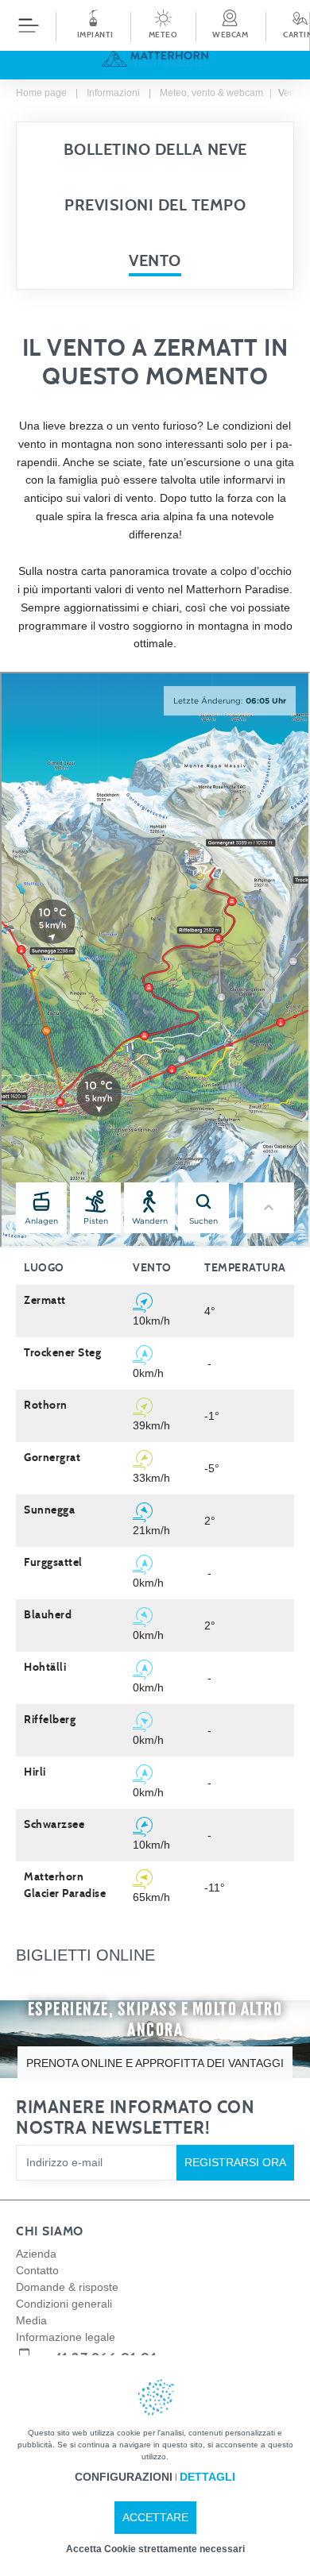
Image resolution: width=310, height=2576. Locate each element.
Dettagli (207, 2477)
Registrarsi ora (235, 2162)
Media (31, 2320)
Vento (155, 261)
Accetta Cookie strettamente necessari (155, 2549)
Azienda (36, 2254)
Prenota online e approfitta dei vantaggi (155, 2063)
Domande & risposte (67, 2287)
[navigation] (155, 40)
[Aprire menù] (29, 25)
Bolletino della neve (155, 150)
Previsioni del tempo (155, 206)
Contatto (37, 2270)
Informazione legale (66, 2337)
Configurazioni (124, 2477)
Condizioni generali (64, 2304)
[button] (163, 25)
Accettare (155, 2517)
